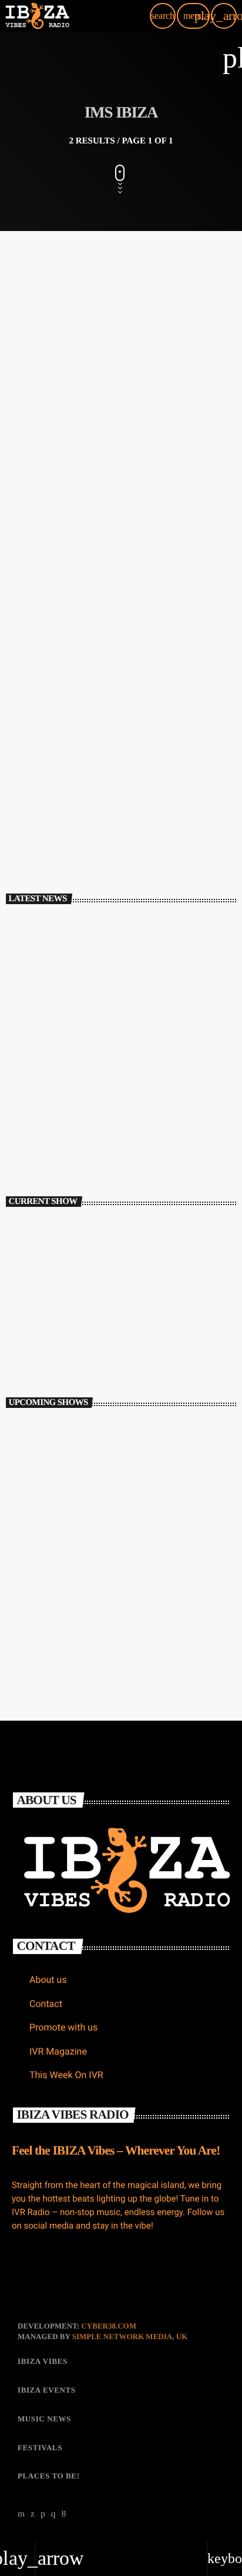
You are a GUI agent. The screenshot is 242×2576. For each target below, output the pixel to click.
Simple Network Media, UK (130, 2336)
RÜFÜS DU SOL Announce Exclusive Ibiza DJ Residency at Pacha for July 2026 (145, 1041)
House (33, 1313)
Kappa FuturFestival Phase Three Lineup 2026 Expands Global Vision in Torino (145, 1144)
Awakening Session (87, 1483)
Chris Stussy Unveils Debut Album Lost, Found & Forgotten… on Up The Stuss (132, 989)
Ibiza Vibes (41, 367)
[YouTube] (21, 2514)
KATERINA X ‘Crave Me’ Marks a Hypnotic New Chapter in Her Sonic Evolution (142, 1093)
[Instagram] (53, 2514)
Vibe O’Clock (78, 1638)
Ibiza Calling (46, 1332)
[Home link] (37, 16)
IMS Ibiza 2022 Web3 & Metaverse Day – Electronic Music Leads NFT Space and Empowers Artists (115, 406)
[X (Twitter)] (33, 2514)
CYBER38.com (109, 2326)
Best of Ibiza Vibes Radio (97, 1431)
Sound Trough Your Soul (97, 1587)
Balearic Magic (80, 1535)
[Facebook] (64, 2514)
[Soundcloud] (43, 2514)
